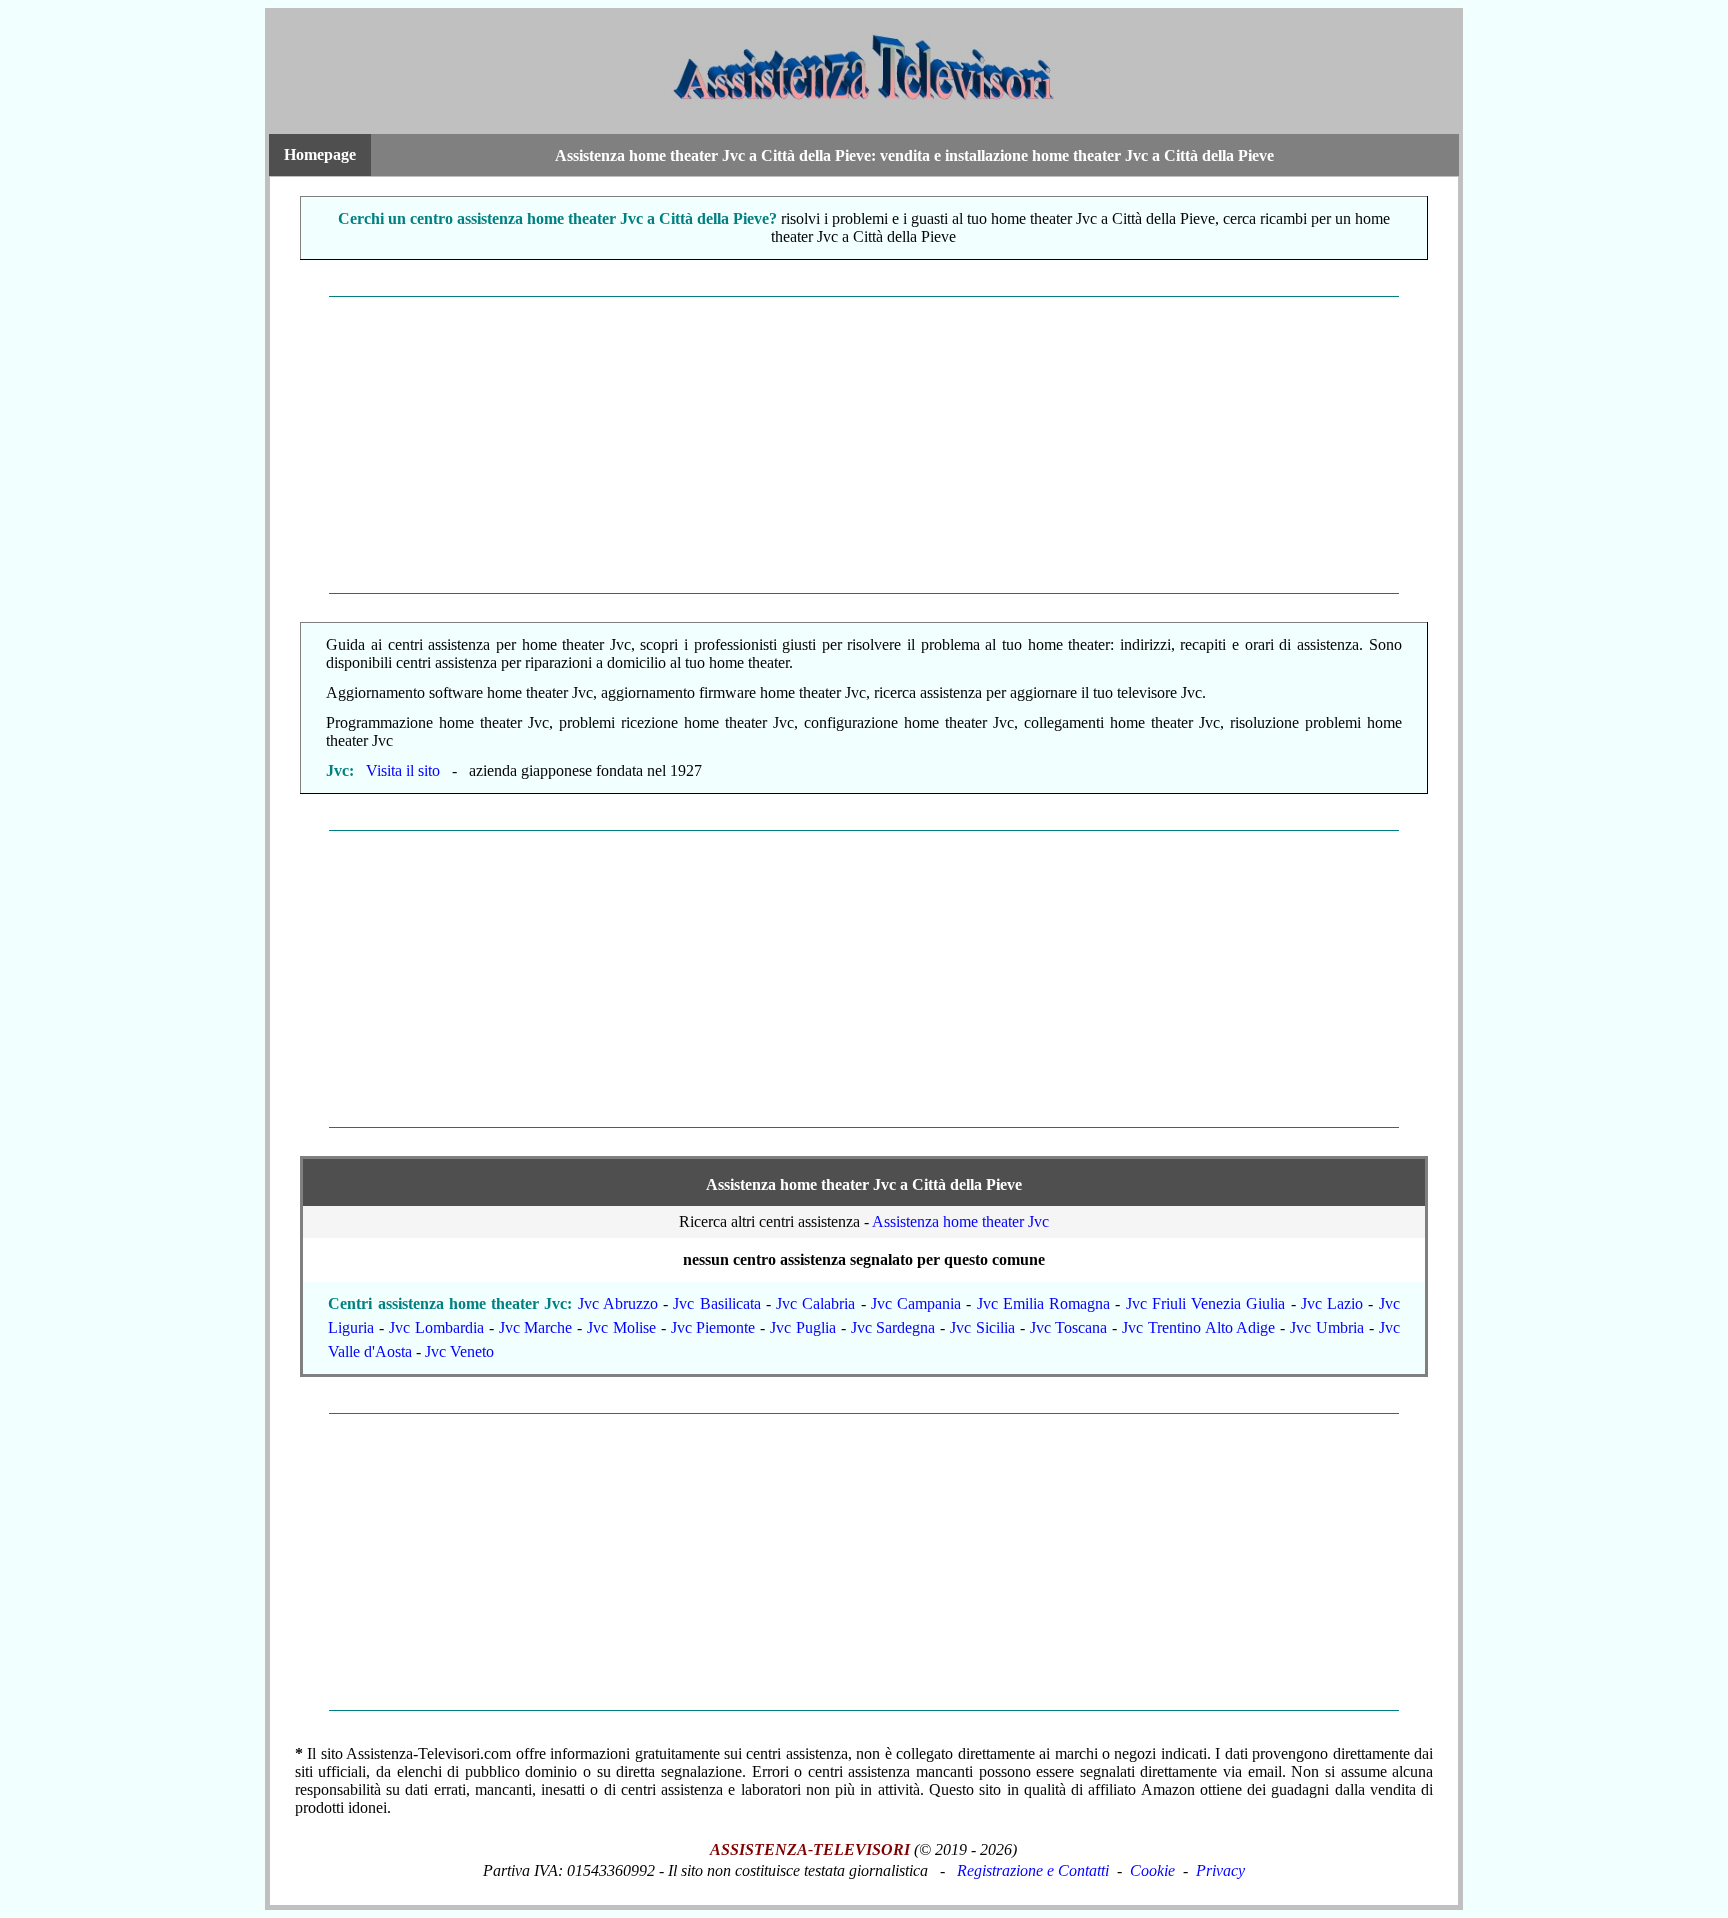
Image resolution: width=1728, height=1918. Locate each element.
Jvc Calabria (815, 1303)
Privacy (1220, 1870)
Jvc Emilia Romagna (1044, 1303)
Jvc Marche (536, 1327)
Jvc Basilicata (716, 1303)
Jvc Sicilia (982, 1327)
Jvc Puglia (803, 1327)
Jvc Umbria (1327, 1327)
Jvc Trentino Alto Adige (1198, 1327)
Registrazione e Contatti (1033, 1870)
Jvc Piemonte (713, 1327)
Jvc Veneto (459, 1351)
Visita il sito (403, 770)
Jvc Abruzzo (618, 1303)
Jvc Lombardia (436, 1327)
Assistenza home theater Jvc (960, 1221)
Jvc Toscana (1069, 1327)
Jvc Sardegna (893, 1327)
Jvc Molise (621, 1327)
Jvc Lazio (1332, 1303)
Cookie (1152, 1870)
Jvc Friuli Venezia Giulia (1206, 1303)
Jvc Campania (916, 1303)
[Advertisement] (864, 445)
